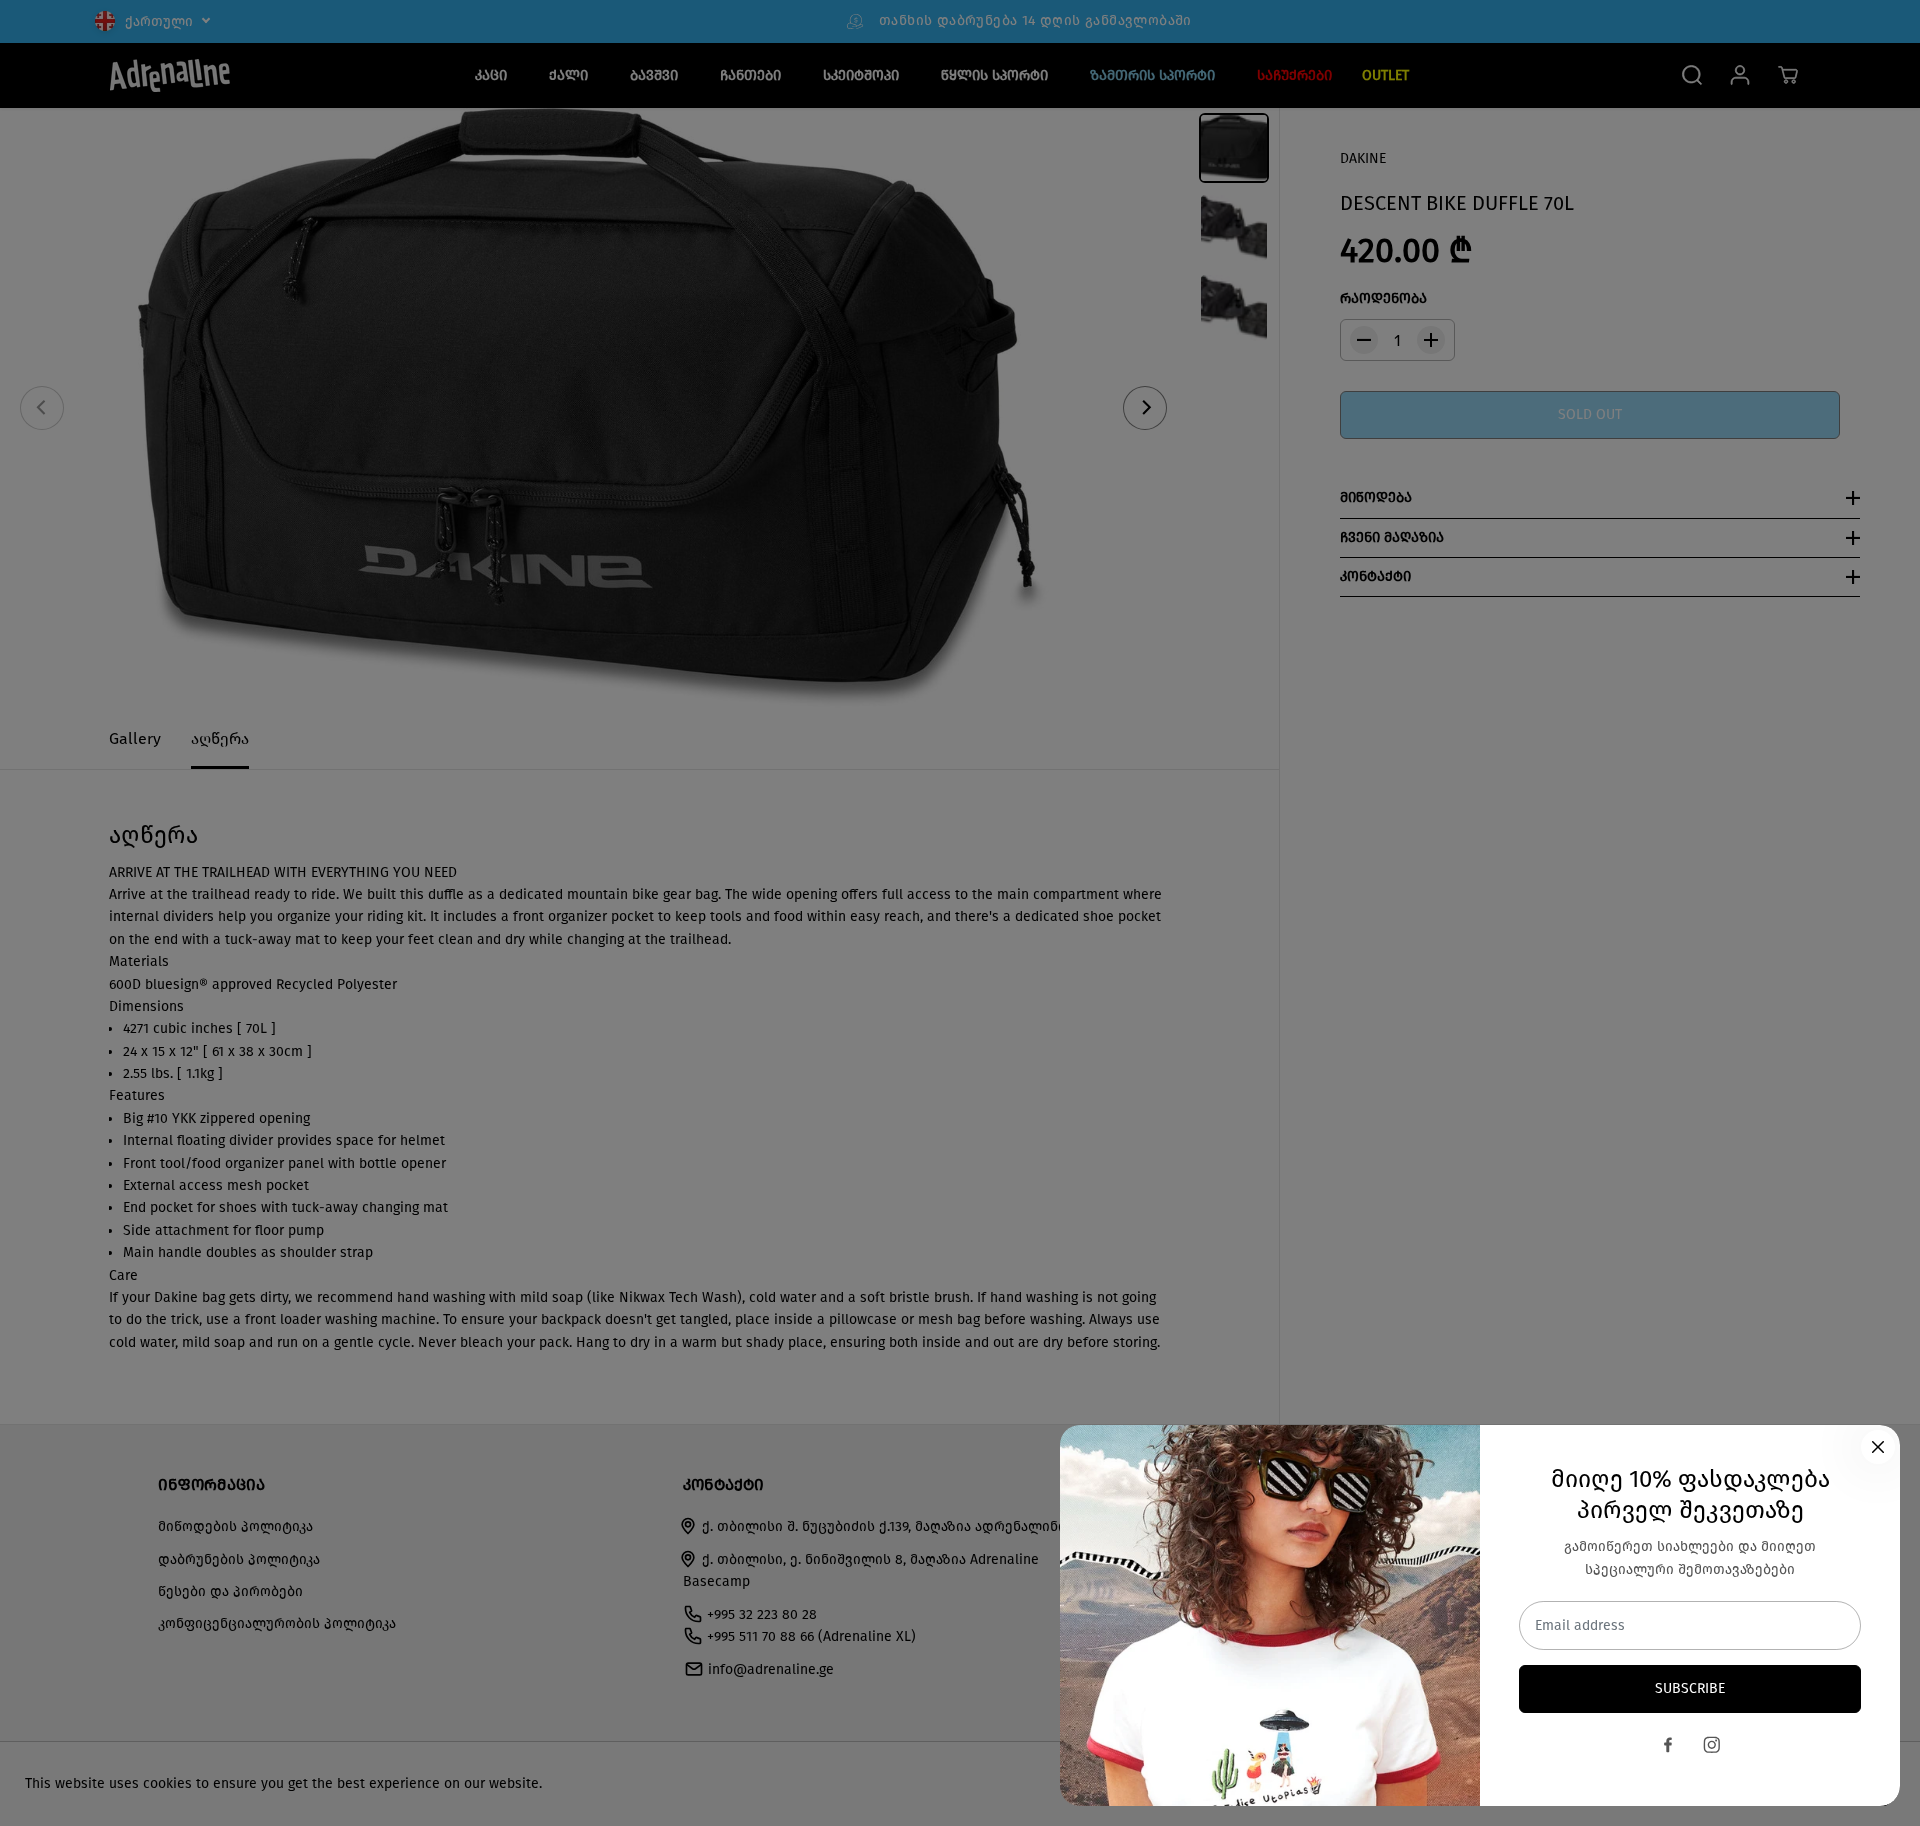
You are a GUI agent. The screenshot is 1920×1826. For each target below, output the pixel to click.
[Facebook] (1668, 1745)
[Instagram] (1712, 1745)
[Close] (1878, 1447)
